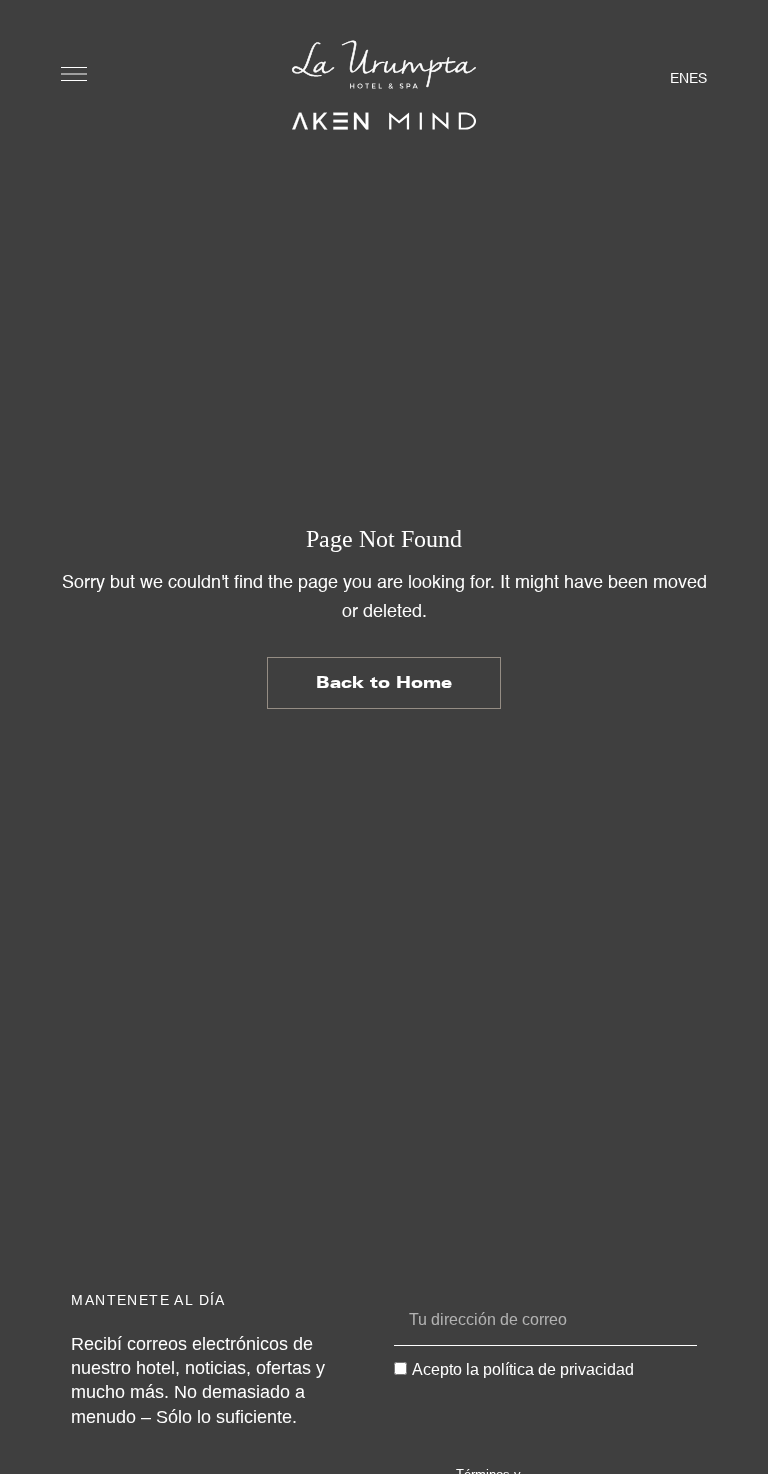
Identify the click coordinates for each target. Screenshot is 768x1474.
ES (698, 79)
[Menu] (74, 74)
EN (679, 79)
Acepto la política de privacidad (523, 1369)
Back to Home (384, 682)
